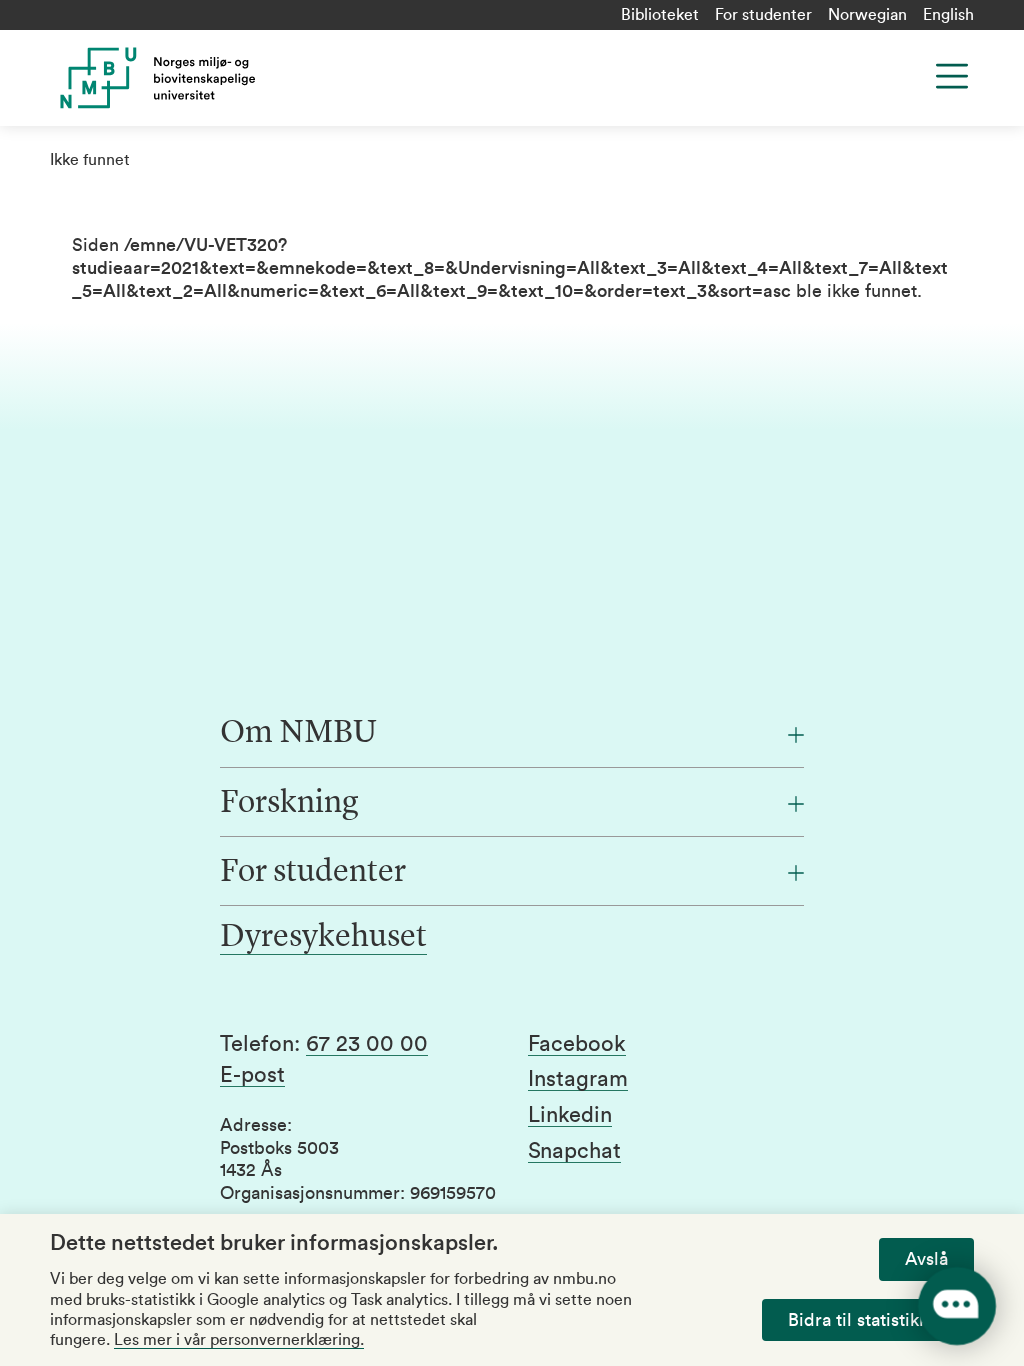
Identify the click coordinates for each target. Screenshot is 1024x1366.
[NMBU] (276, 78)
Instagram (578, 1079)
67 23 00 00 (367, 1044)
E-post (252, 1075)
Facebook (577, 1044)
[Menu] (952, 76)
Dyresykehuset (323, 938)
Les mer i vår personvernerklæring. (239, 1340)
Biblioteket (660, 15)
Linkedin (570, 1115)
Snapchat (574, 1151)
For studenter (763, 15)
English (948, 15)
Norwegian (867, 15)
